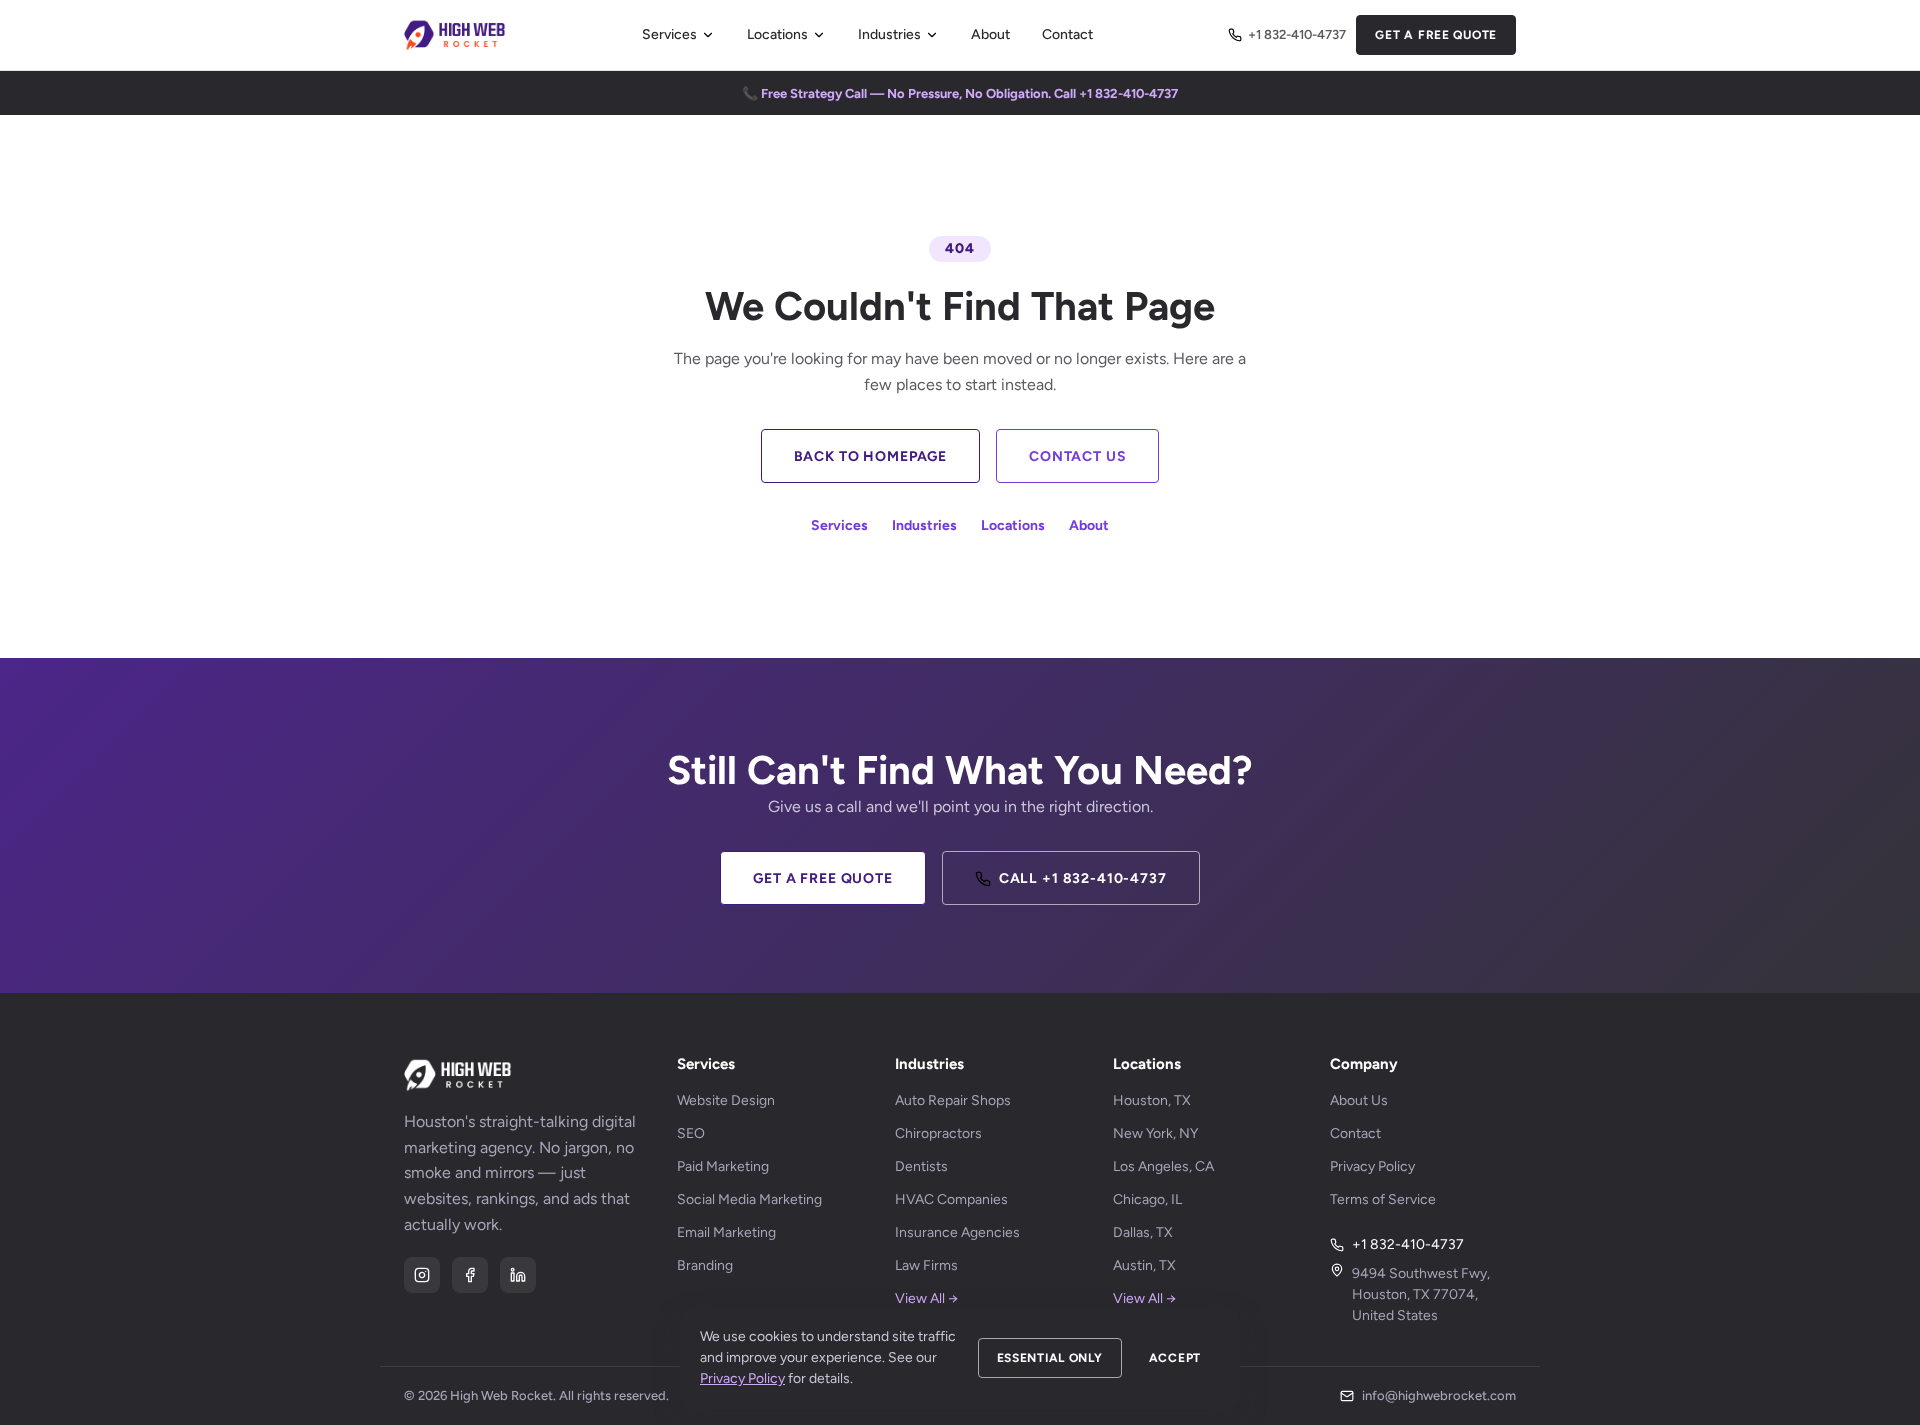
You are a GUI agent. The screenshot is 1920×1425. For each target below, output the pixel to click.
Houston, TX (1152, 1100)
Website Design (726, 1100)
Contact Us (1077, 456)
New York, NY (1155, 1133)
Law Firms (926, 1265)
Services (669, 34)
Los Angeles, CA (1163, 1166)
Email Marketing (726, 1232)
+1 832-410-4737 (1297, 34)
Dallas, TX (1143, 1232)
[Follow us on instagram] (422, 1275)
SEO (691, 1133)
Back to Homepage (870, 456)
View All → (926, 1298)
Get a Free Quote (1436, 35)
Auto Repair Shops (953, 1100)
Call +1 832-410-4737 (1083, 878)
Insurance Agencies (957, 1232)
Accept (1175, 1358)
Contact (1067, 34)
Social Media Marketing (749, 1199)
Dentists (921, 1166)
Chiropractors (938, 1133)
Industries (889, 34)
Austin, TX (1144, 1265)
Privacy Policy (1372, 1166)
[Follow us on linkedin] (518, 1275)
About (990, 34)
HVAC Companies (951, 1199)
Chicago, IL (1147, 1199)
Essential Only (1050, 1358)
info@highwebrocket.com (1439, 1395)
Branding (705, 1265)
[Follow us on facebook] (470, 1275)
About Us (1359, 1100)
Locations (777, 34)
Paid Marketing (723, 1166)
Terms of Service (1383, 1199)
